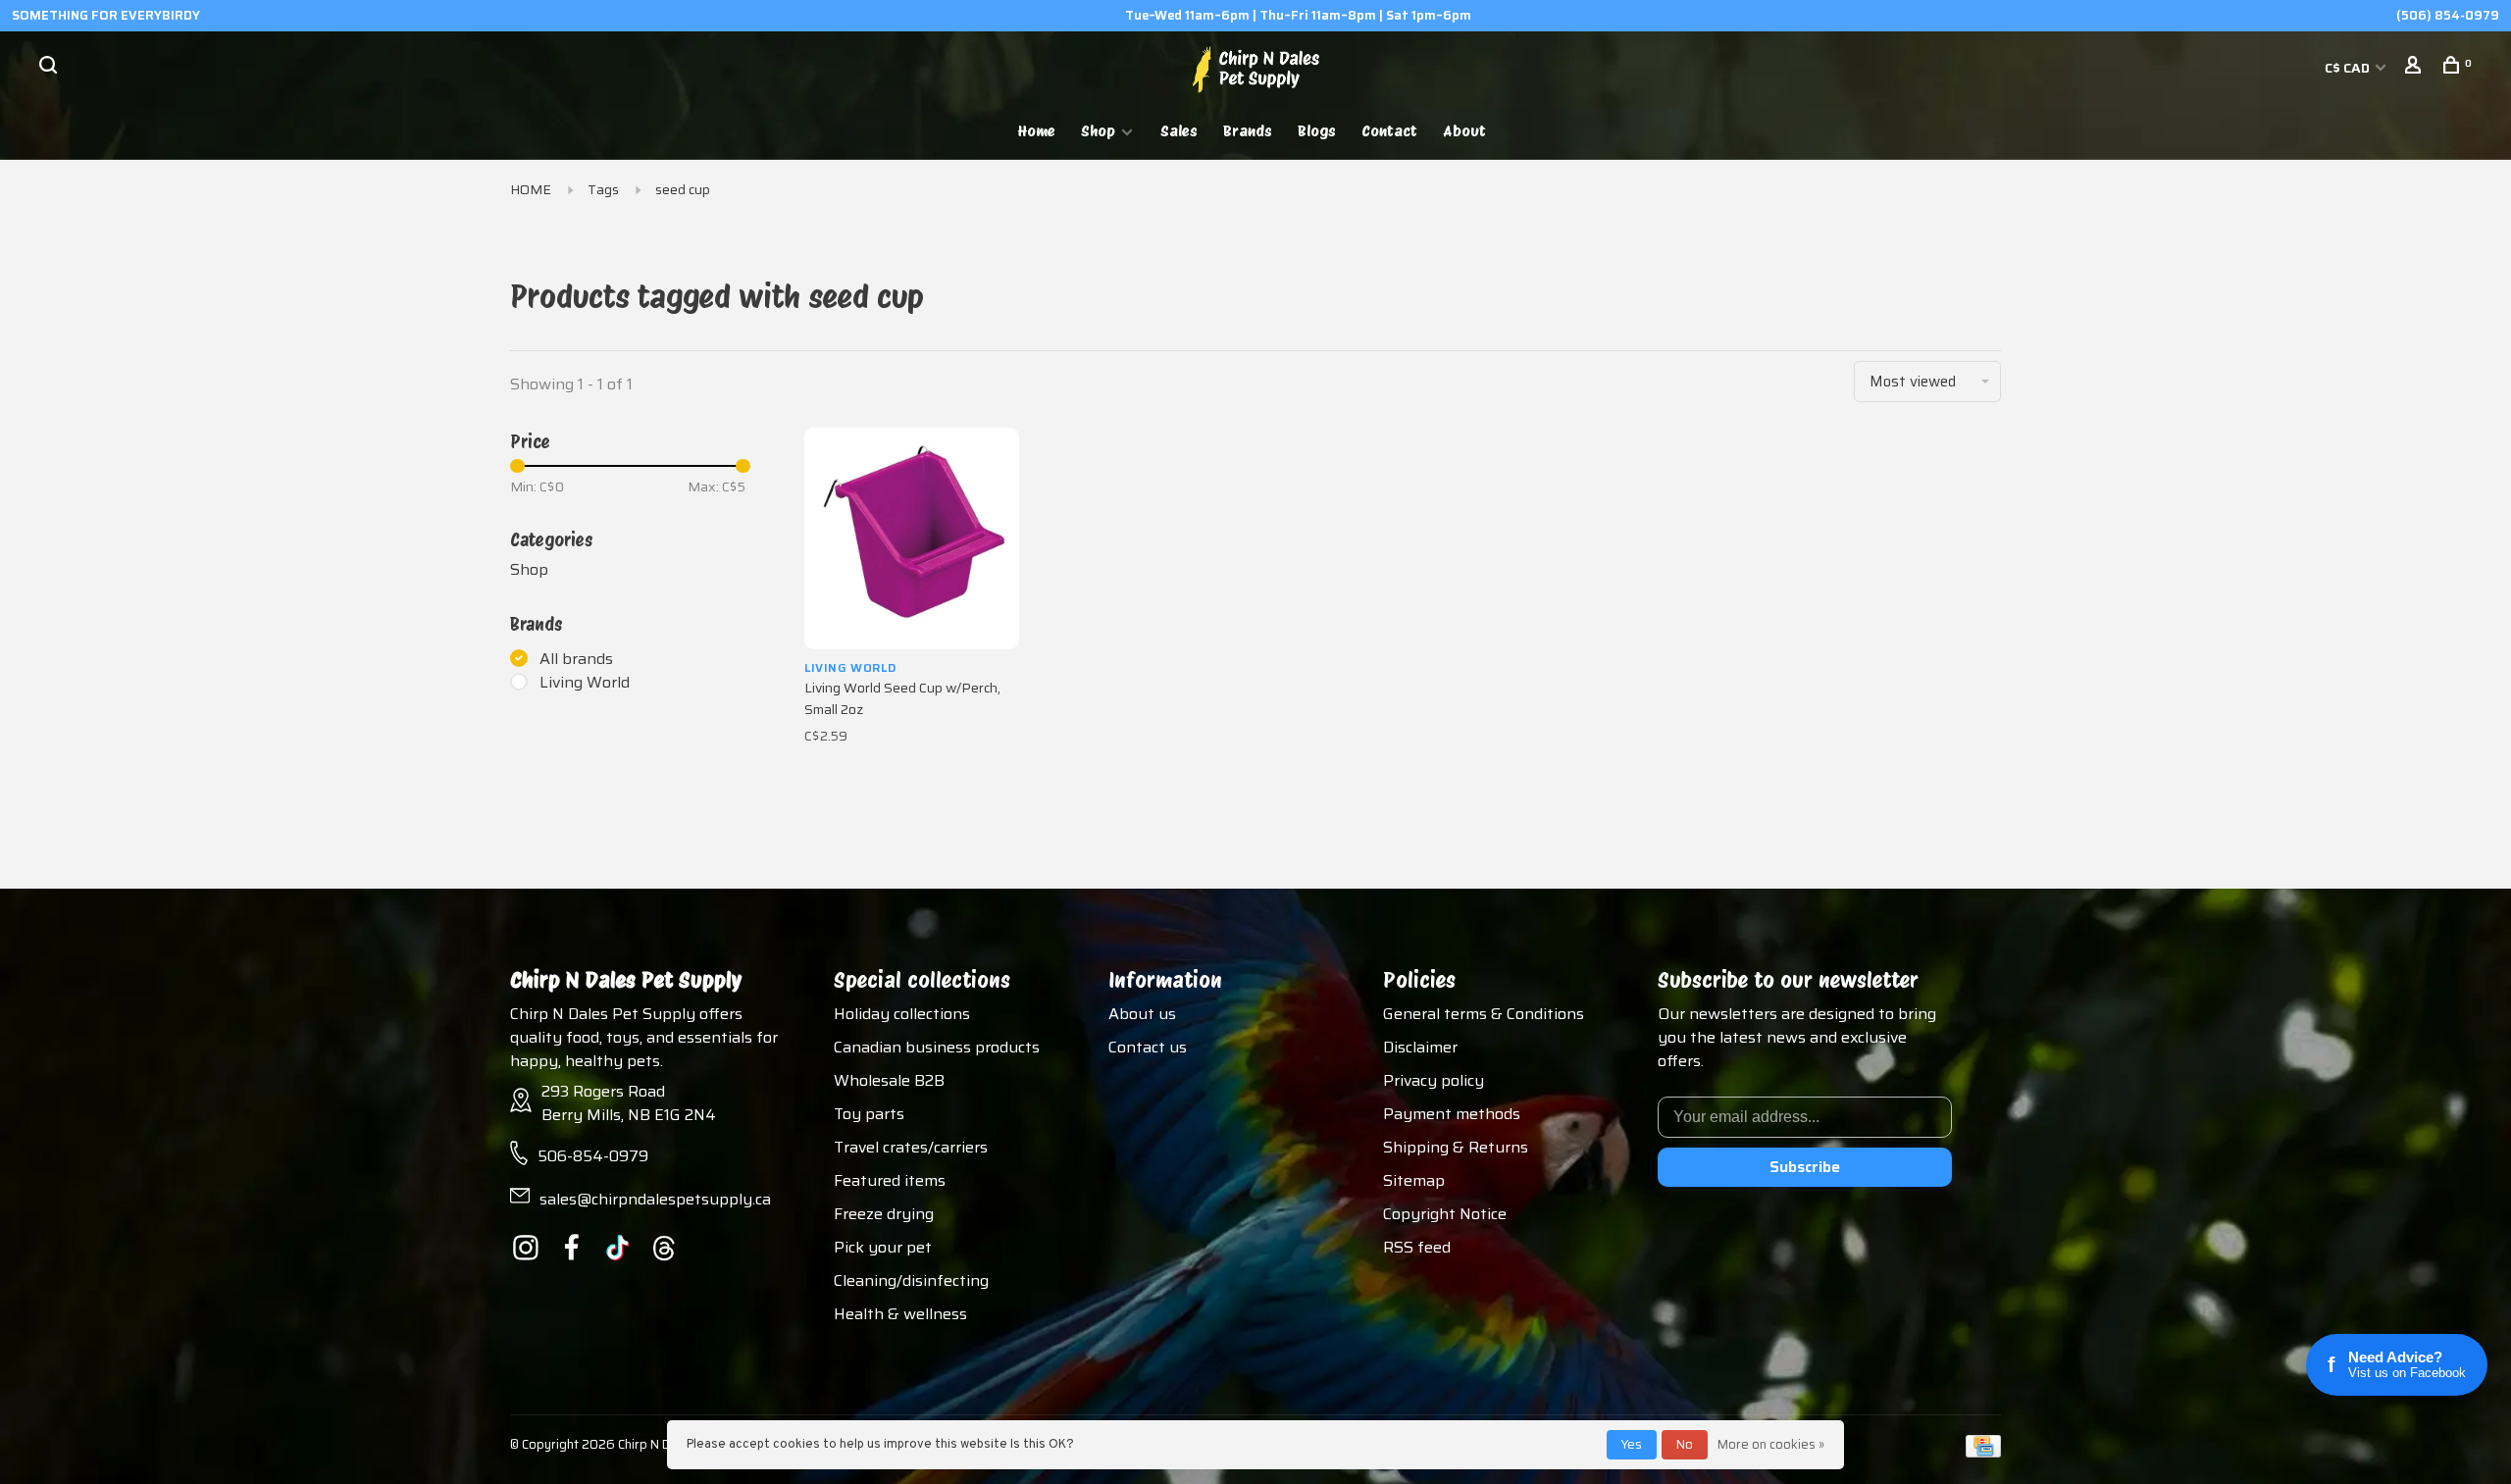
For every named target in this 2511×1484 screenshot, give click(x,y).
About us (1142, 1014)
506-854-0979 (593, 1156)
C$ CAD (2349, 68)
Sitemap (1414, 1180)
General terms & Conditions (1484, 1014)
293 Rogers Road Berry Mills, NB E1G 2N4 (629, 1103)
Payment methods (1452, 1114)
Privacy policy (1434, 1080)
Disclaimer (1420, 1047)
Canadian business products (937, 1047)
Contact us (1148, 1047)
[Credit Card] (1983, 1452)
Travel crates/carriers (911, 1147)
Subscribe (1805, 1167)
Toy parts (869, 1114)
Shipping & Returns (1456, 1147)
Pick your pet (883, 1247)
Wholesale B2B (889, 1080)
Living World (585, 683)
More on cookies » (1771, 1444)
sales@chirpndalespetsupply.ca (655, 1199)
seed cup (683, 189)
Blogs (1317, 131)
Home (1037, 131)
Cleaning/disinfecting (911, 1280)
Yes (1632, 1444)
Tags (603, 189)
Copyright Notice (1445, 1214)
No (1685, 1444)
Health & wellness (900, 1314)
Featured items (890, 1180)
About (1464, 131)
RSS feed (1417, 1247)
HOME (531, 189)
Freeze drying (884, 1214)
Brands (1248, 131)
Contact (1389, 131)
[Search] (51, 68)
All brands (576, 659)
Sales (1179, 131)
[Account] (2415, 68)
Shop (1098, 131)
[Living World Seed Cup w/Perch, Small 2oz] (912, 538)
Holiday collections (902, 1014)
